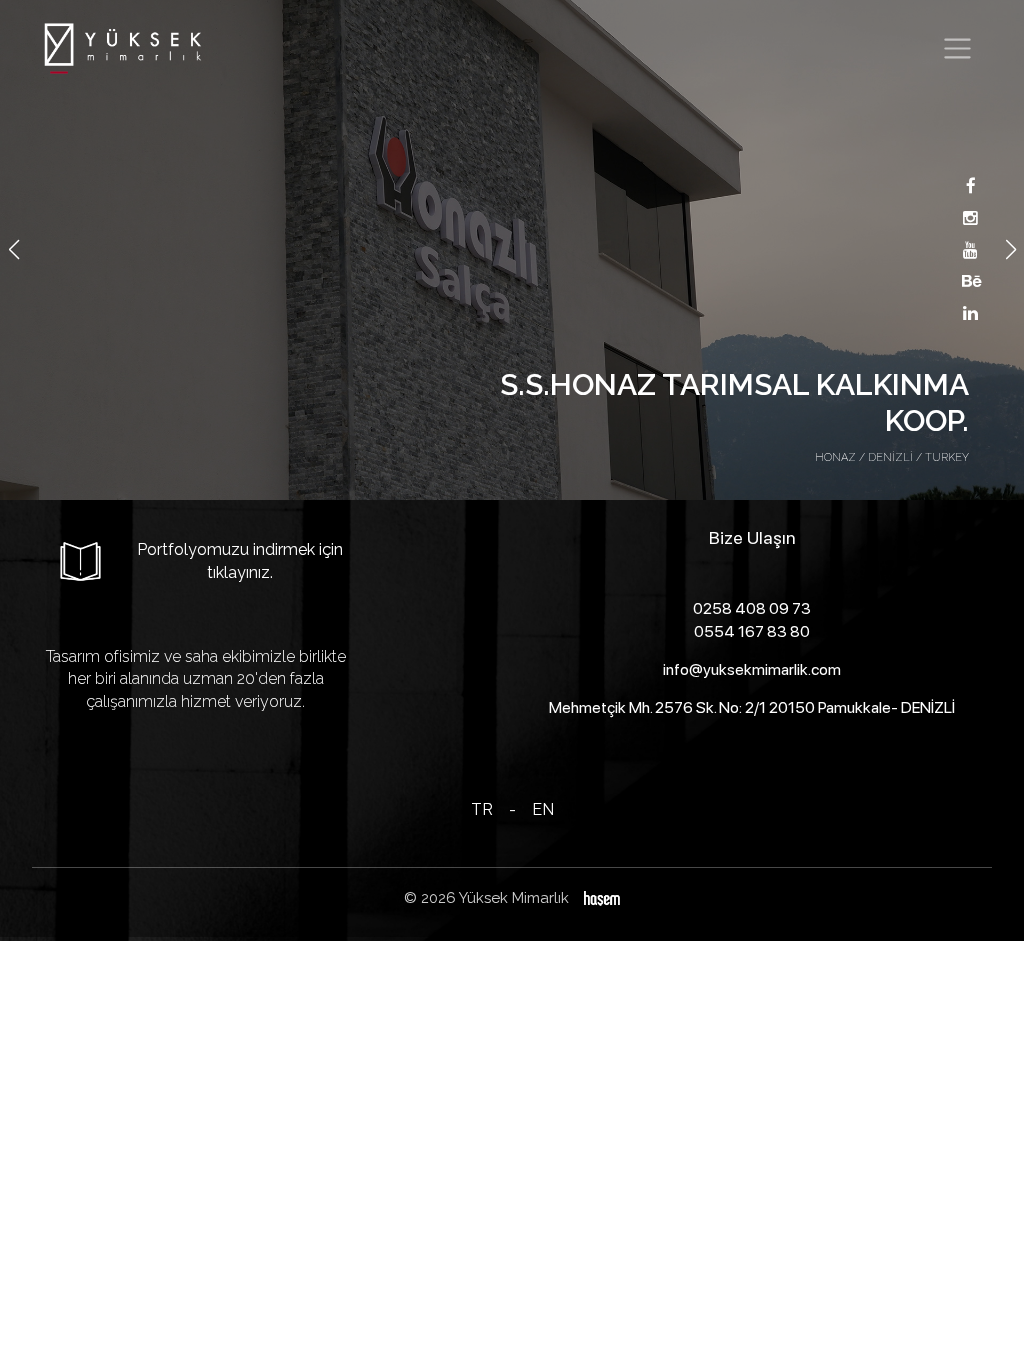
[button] (1010, 250)
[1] (957, 48)
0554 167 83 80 (752, 631)
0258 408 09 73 (752, 608)
